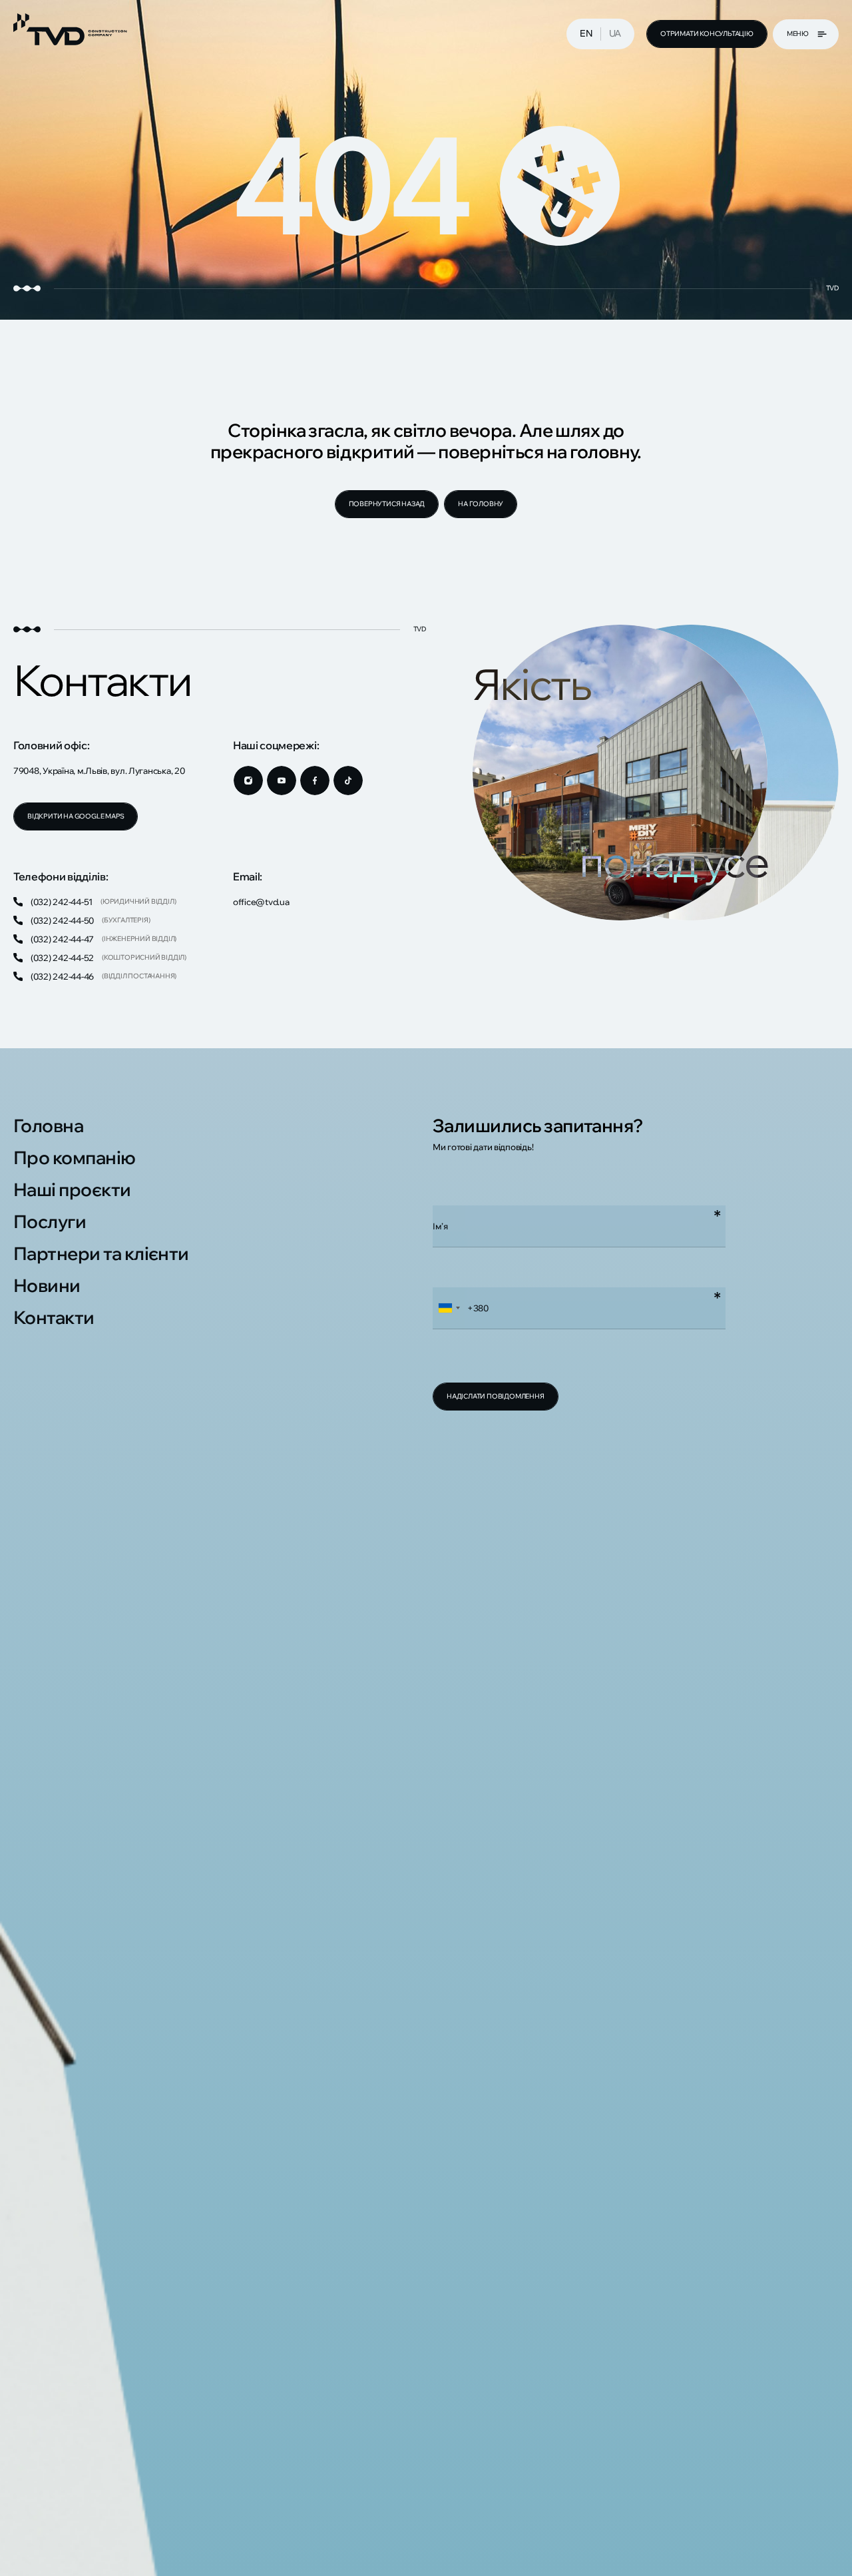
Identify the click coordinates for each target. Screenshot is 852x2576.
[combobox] (449, 1308)
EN (586, 33)
